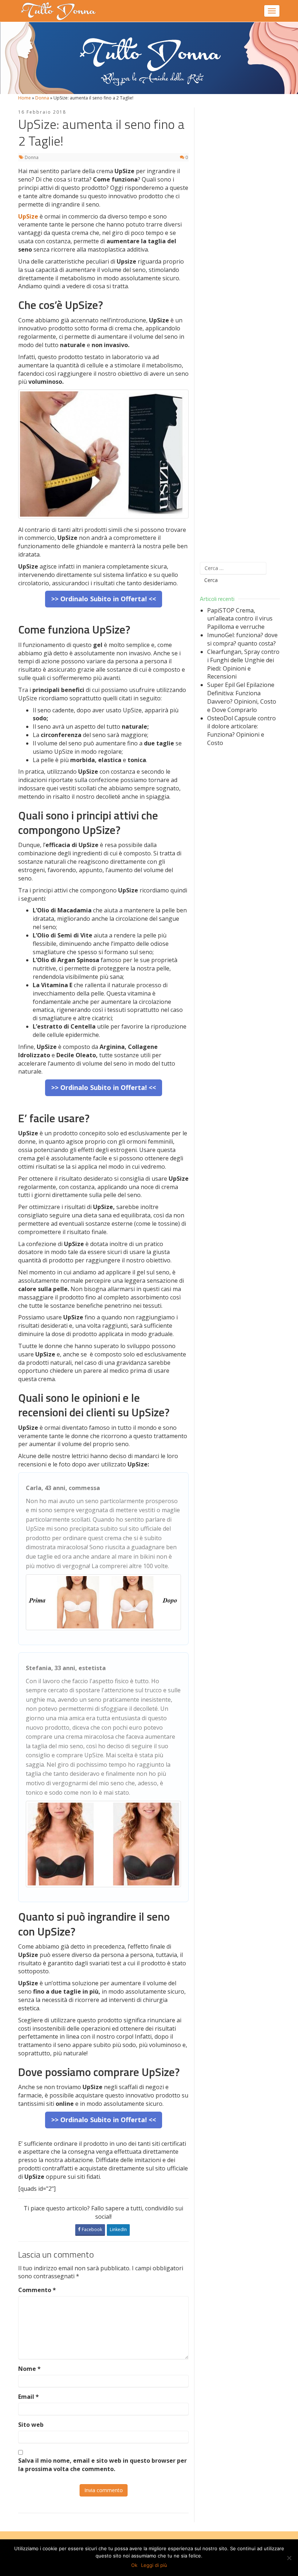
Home (25, 98)
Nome (29, 2369)
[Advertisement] (240, 330)
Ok (134, 2565)
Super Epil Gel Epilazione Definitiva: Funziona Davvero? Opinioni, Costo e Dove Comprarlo (242, 697)
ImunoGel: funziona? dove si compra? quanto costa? (242, 639)
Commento (37, 2290)
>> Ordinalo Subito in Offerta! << (104, 599)
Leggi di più (154, 2565)
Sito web (31, 2425)
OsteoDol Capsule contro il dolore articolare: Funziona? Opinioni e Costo (241, 731)
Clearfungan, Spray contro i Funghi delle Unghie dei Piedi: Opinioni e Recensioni (243, 664)
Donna (42, 98)
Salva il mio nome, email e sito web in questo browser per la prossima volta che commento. (102, 2465)
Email (29, 2397)
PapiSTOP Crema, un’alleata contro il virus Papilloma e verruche (240, 619)
